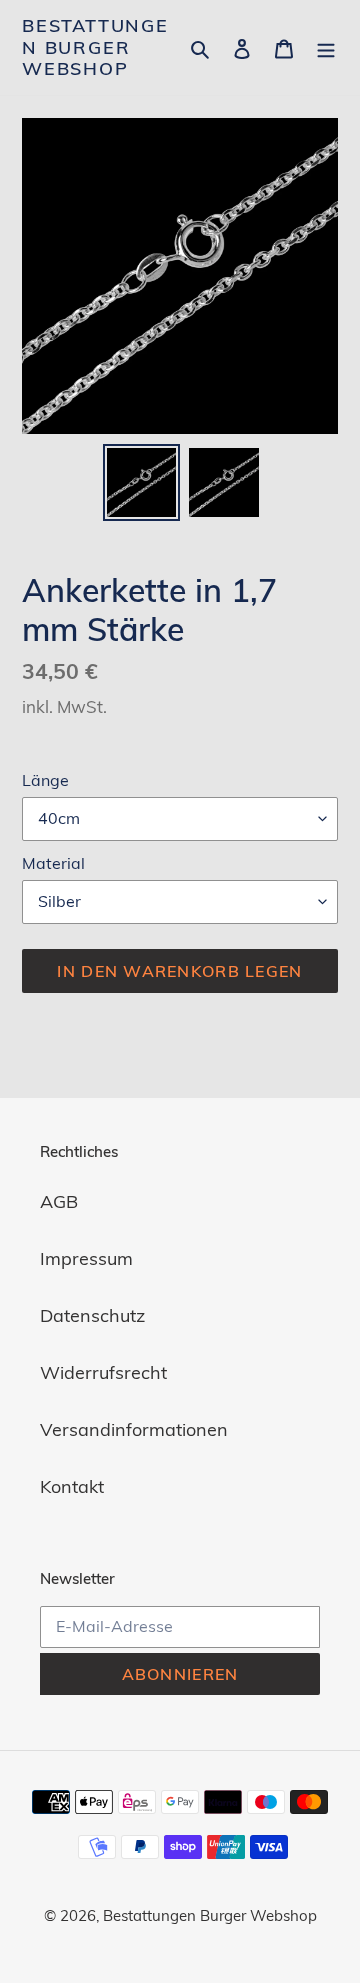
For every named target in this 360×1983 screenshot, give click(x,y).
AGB (59, 1201)
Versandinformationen (134, 1429)
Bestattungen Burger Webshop (95, 47)
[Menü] (326, 47)
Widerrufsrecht (103, 1372)
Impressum (86, 1258)
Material (53, 863)
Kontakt (72, 1486)
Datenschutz (92, 1315)
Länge (45, 780)
